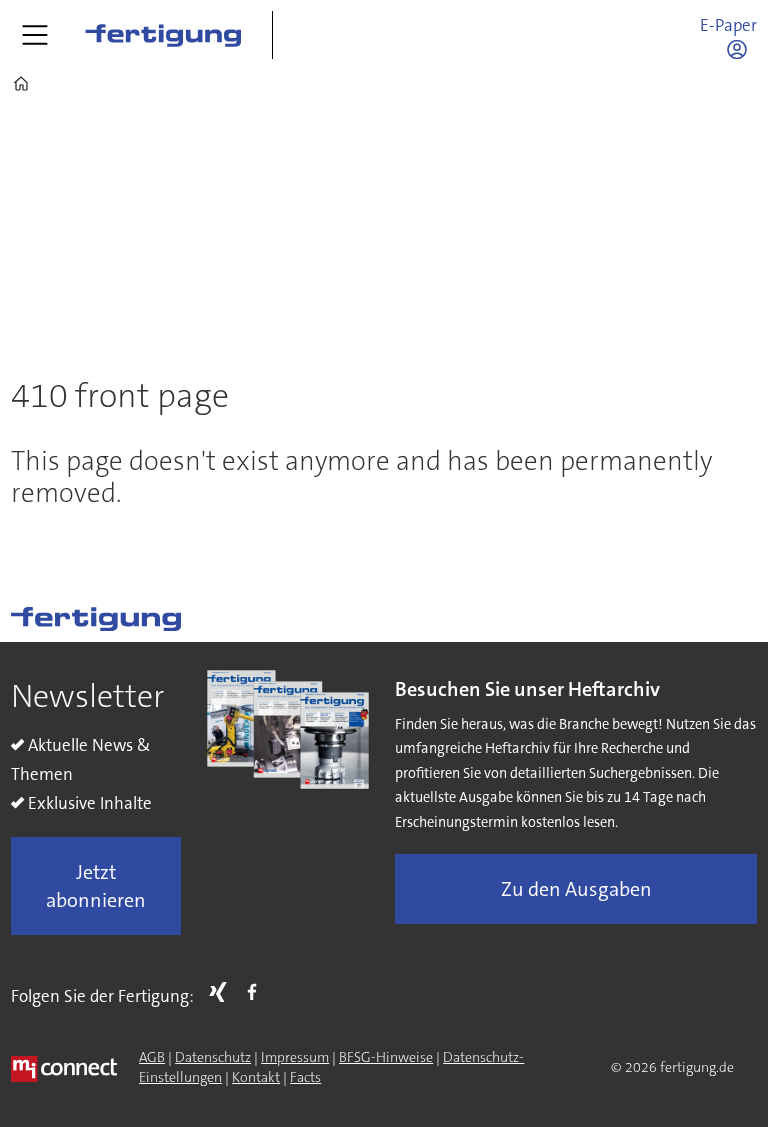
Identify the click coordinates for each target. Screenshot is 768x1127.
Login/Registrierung (742, 49)
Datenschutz (213, 1057)
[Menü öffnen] (35, 35)
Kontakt (256, 1077)
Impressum (295, 1057)
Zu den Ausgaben (576, 889)
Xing (223, 992)
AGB (152, 1057)
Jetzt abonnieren (96, 886)
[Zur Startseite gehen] (163, 35)
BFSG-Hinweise (386, 1057)
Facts (305, 1077)
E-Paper (728, 25)
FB (257, 992)
